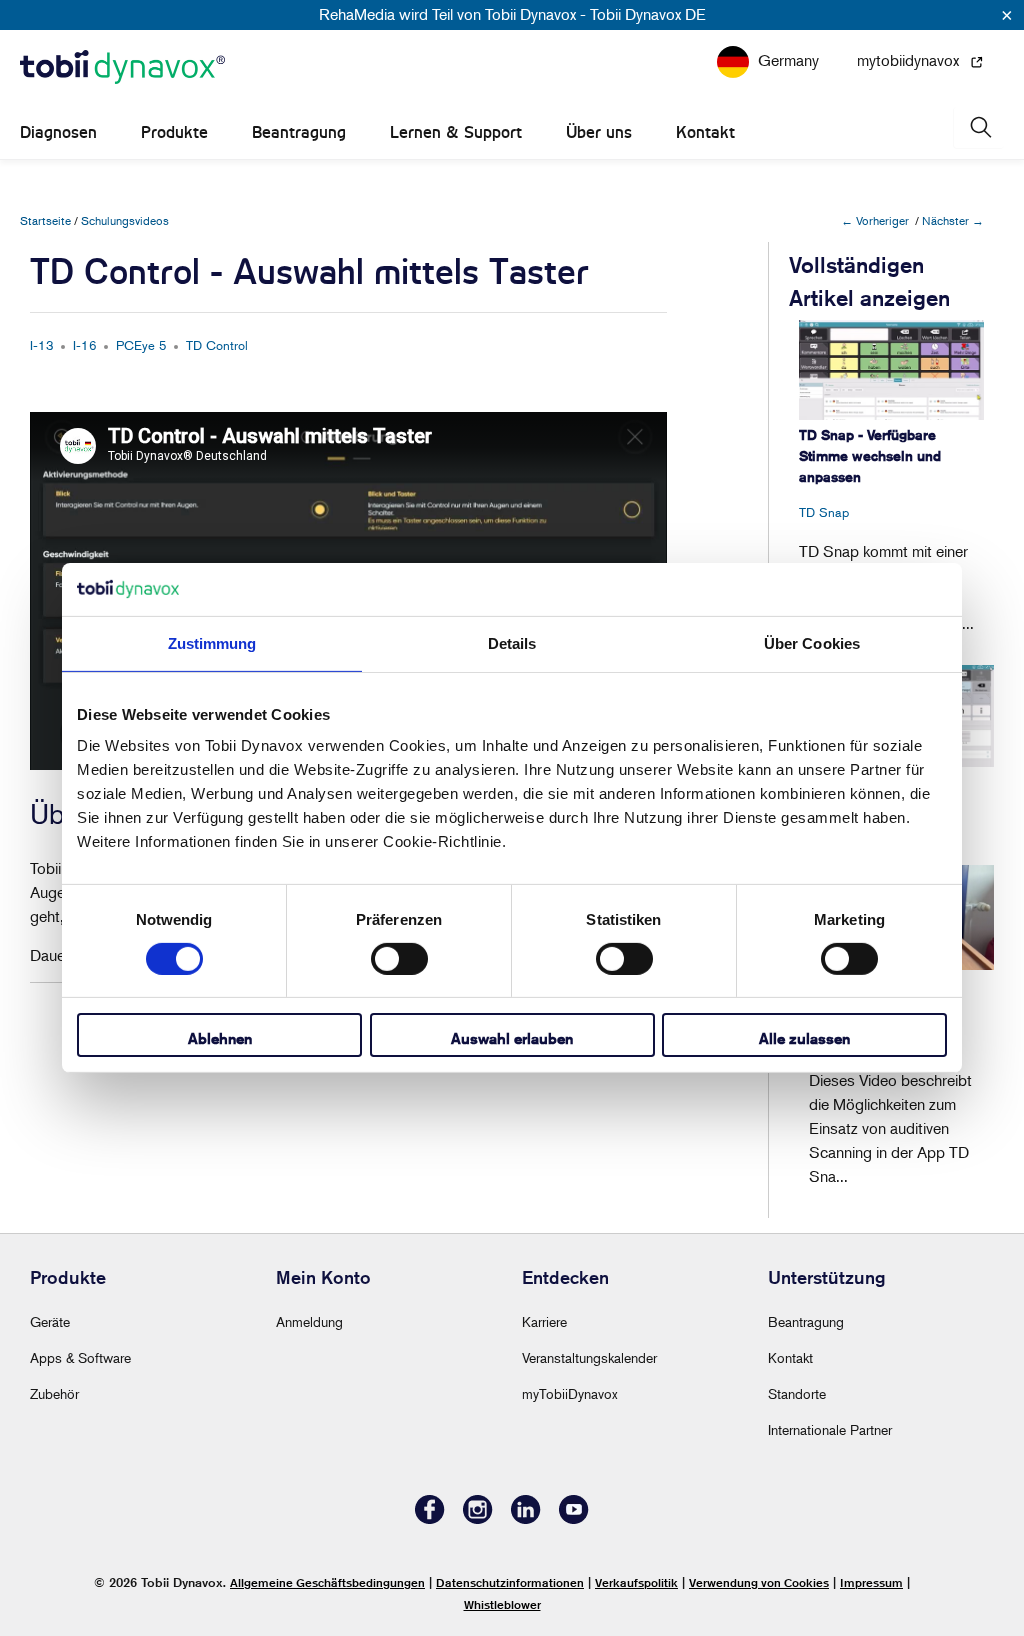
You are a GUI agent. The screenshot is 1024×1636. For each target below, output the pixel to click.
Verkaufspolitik (636, 1582)
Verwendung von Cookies (759, 1582)
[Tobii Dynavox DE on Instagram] (478, 1518)
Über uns (599, 132)
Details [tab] (512, 642)
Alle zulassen (804, 1038)
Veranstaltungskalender (589, 1357)
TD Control (217, 345)
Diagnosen (58, 132)
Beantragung (299, 132)
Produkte (174, 132)
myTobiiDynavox (570, 1393)
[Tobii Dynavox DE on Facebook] (430, 1518)
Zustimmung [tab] (212, 642)
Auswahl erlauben (512, 1038)
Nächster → (953, 220)
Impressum (871, 1582)
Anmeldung (309, 1321)
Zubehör (54, 1393)
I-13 (42, 345)
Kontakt (705, 132)
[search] (979, 127)
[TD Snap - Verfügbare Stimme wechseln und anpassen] (891, 369)
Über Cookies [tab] (812, 642)
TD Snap (824, 512)
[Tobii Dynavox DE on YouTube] (574, 1518)
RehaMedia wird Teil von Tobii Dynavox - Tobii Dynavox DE (512, 14)
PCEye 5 (141, 345)
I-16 (85, 345)
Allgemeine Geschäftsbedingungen (327, 1582)
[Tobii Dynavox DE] (122, 68)
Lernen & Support (456, 132)
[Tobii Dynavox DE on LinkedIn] (526, 1518)
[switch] (399, 959)
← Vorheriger (875, 220)
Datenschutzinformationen (510, 1582)
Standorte (797, 1393)
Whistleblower (502, 1604)
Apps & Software (80, 1357)
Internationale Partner (830, 1429)
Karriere (544, 1321)
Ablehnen (220, 1038)
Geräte (50, 1321)
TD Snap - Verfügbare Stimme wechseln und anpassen (870, 456)
